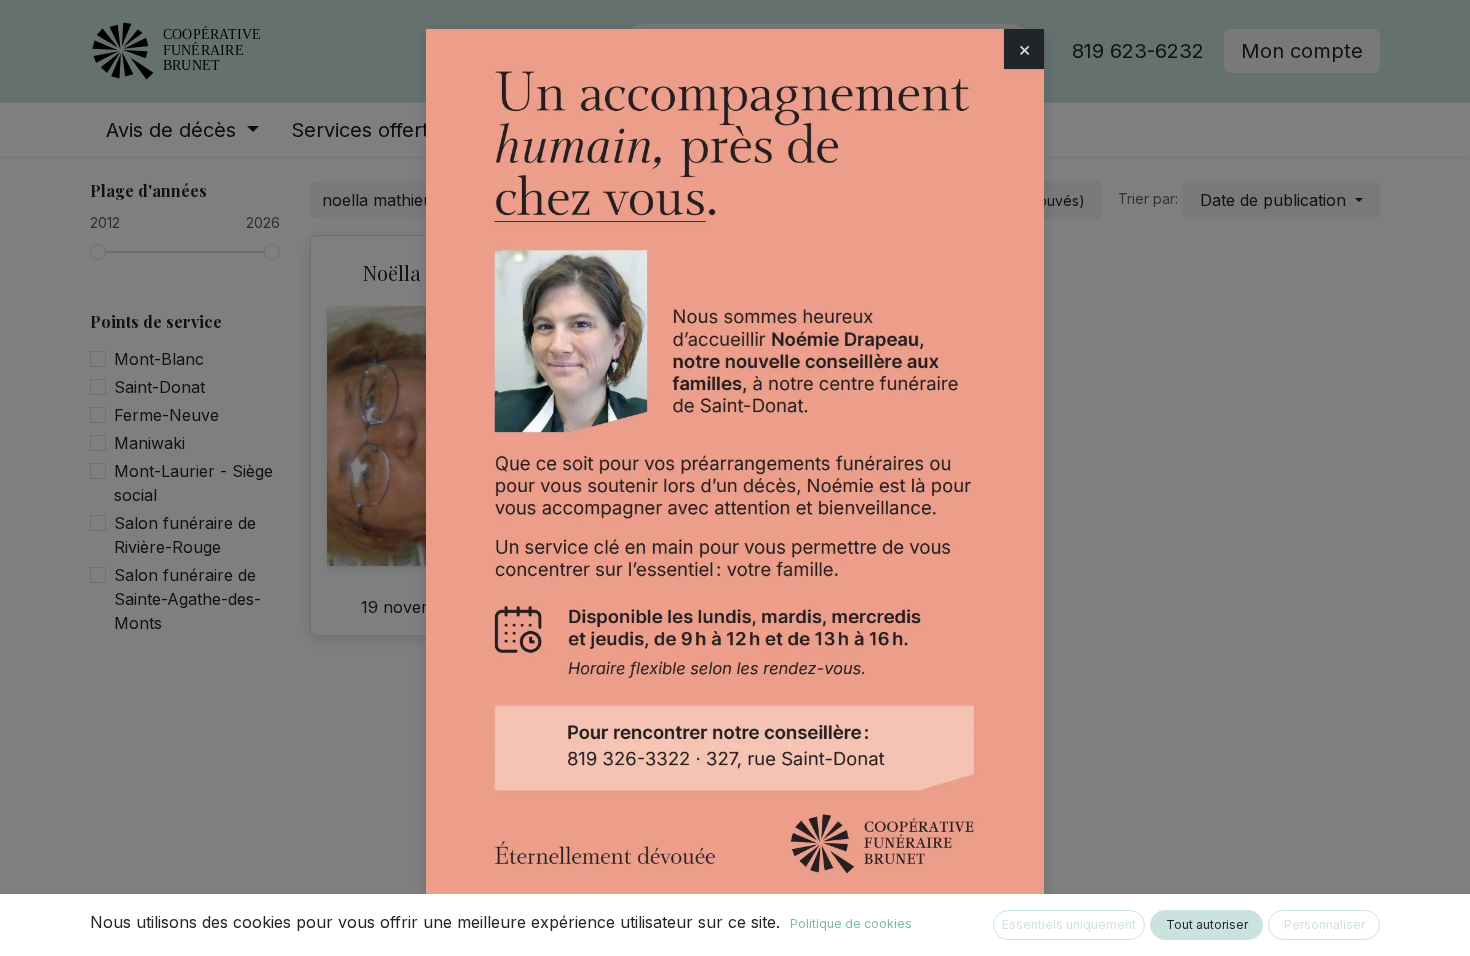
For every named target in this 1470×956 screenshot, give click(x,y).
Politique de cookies (851, 923)
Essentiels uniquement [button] (1069, 924)
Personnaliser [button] (1324, 924)
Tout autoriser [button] (1207, 924)
